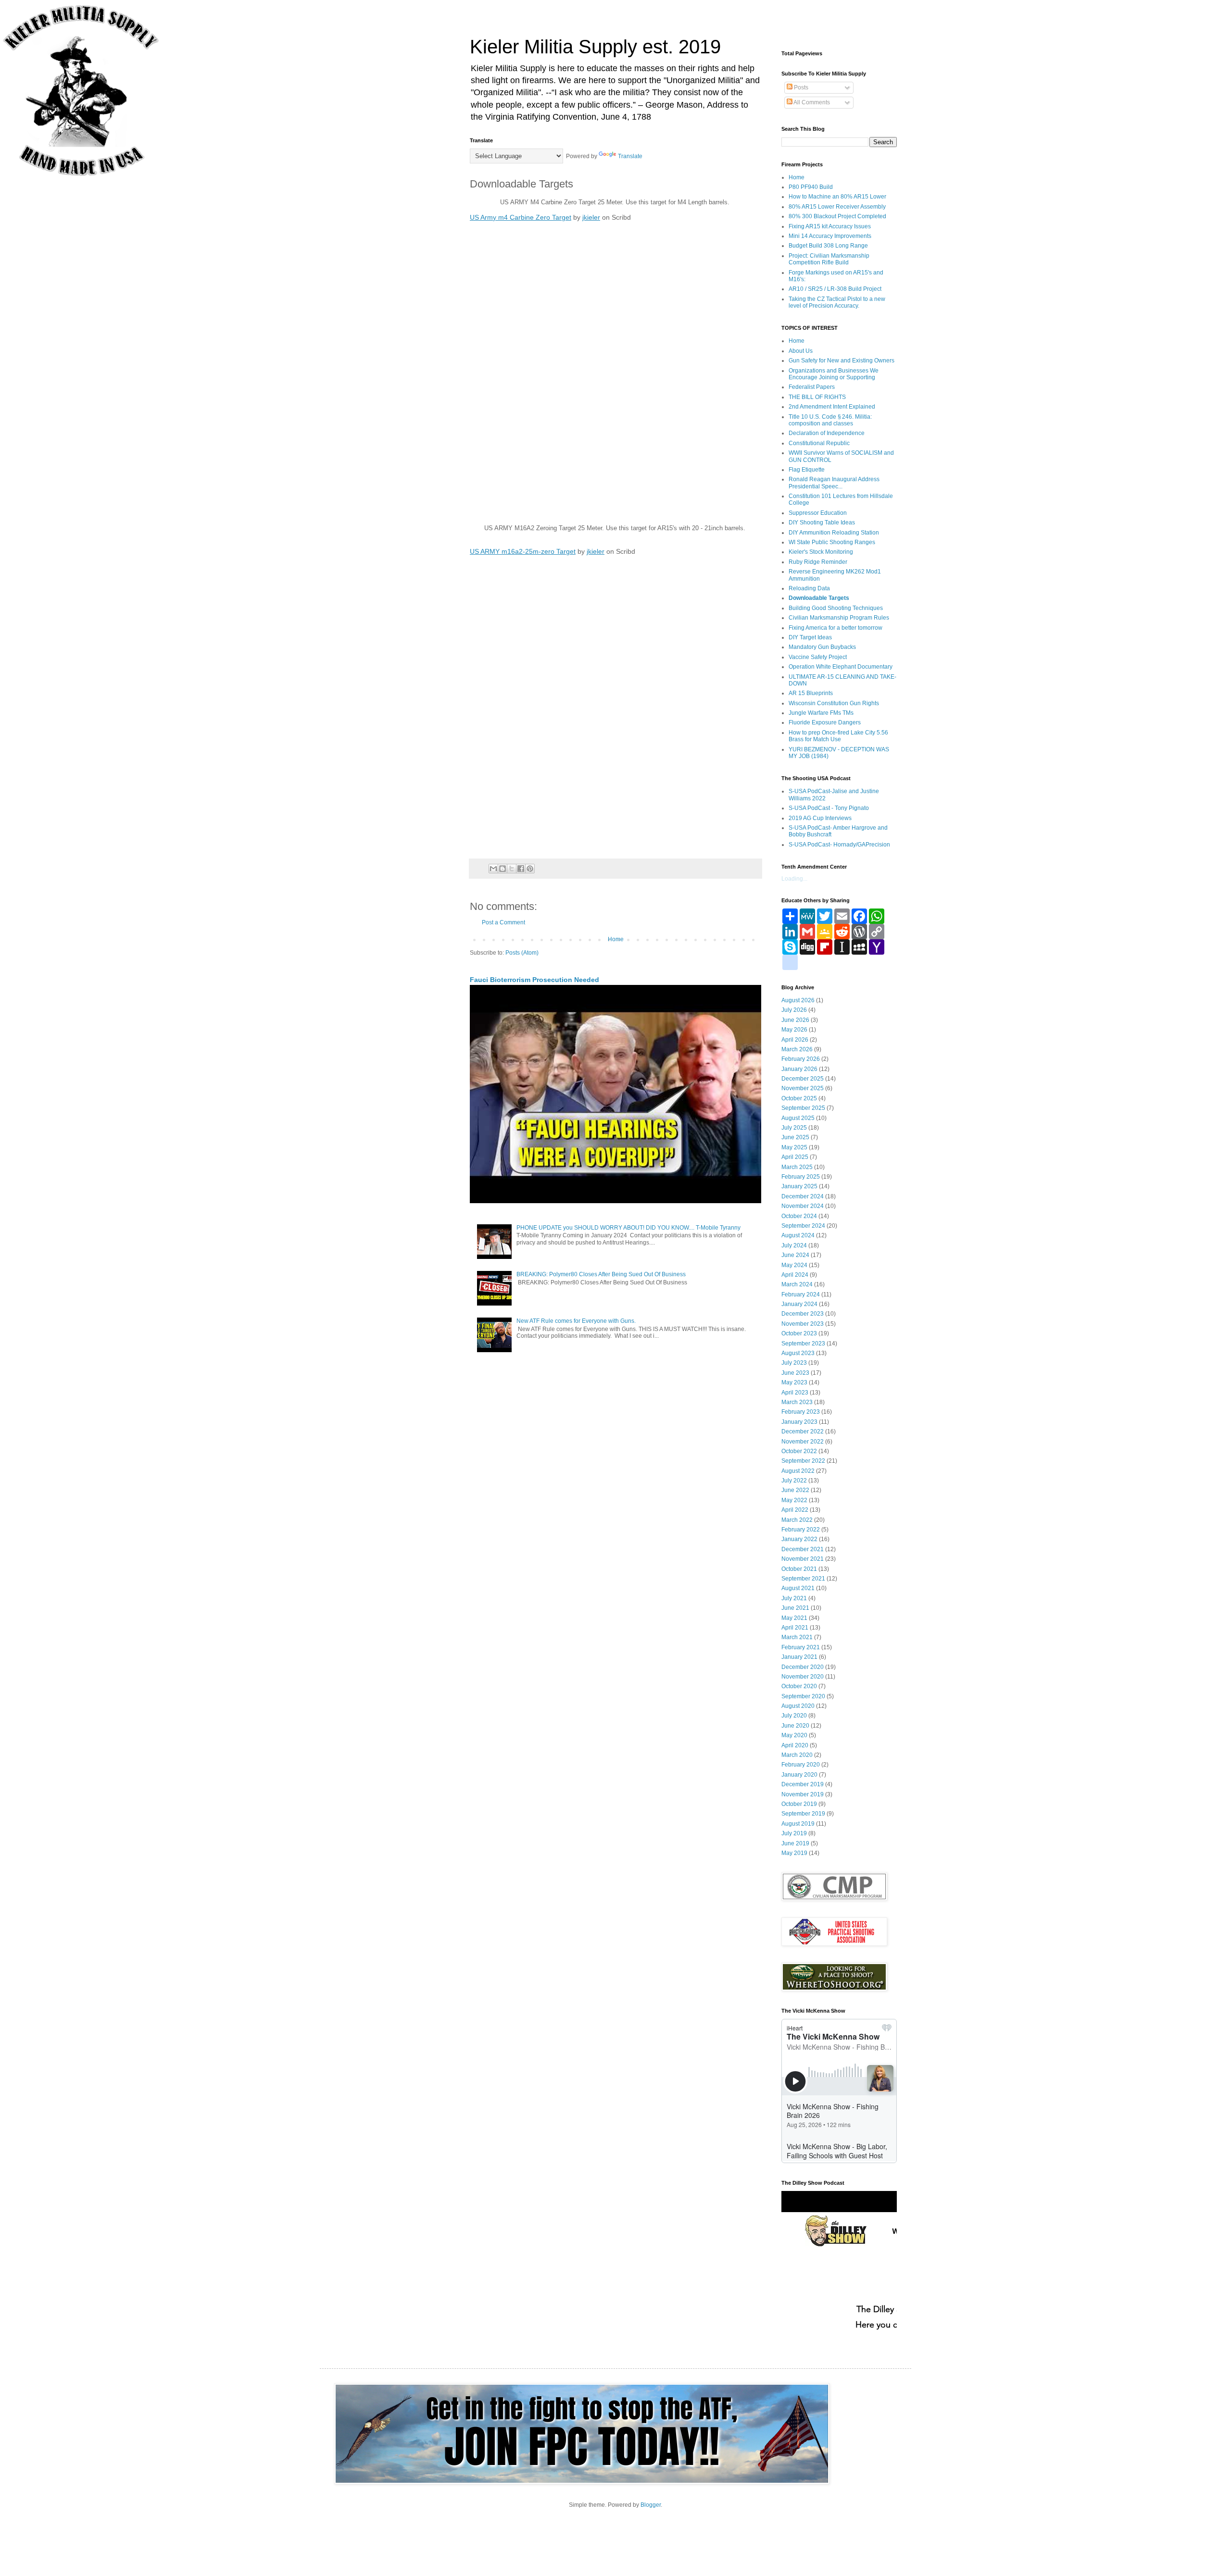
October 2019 (799, 1804)
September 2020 (803, 1696)
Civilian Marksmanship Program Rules (839, 618)
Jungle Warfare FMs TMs (821, 713)
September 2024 (803, 1226)
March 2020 (797, 1755)
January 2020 (799, 1775)
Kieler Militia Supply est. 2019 (595, 47)
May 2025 (794, 1147)
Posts (800, 87)
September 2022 (803, 1461)
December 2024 (803, 1196)
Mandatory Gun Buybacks (822, 647)
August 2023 (798, 1353)
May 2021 (794, 1618)
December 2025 (803, 1079)
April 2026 (795, 1040)
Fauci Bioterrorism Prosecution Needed (534, 980)
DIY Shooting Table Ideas (822, 523)
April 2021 (795, 1628)
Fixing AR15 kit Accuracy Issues (830, 226)
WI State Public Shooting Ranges (832, 542)
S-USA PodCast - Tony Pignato (829, 808)
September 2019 (803, 1814)
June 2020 (795, 1726)
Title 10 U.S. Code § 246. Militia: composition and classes (830, 420)
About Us (801, 351)
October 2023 (799, 1333)
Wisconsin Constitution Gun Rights (834, 703)
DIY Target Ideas (810, 637)
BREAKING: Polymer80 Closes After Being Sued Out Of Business (601, 1274)
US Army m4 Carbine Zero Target (521, 217)
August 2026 (798, 1000)
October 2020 (799, 1686)
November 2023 (803, 1324)
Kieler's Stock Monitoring (821, 552)
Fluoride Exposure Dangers (825, 722)
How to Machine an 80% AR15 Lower (837, 197)
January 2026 (799, 1069)
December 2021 (803, 1549)
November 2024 (803, 1206)
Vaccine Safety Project (818, 657)
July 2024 (794, 1245)
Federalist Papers (812, 387)
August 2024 (798, 1235)
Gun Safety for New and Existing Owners (842, 361)
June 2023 (795, 1373)
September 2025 (803, 1108)
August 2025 (798, 1118)
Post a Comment (503, 922)
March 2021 (797, 1637)
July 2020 (794, 1716)
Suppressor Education (818, 513)
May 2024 (794, 1265)
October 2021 (799, 1569)
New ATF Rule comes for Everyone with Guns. (576, 1321)
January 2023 (799, 1422)
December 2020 (803, 1667)
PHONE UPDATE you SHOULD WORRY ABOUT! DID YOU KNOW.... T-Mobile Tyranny (628, 1228)
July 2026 (794, 1010)
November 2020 (803, 1677)
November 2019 (803, 1794)
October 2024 (799, 1216)
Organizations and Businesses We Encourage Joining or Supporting (834, 374)
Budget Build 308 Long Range (828, 246)
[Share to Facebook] (521, 869)
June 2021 (795, 1608)
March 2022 (797, 1520)
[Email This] (493, 869)
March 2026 (797, 1049)
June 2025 (795, 1137)
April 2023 (795, 1393)
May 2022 (794, 1500)
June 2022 (795, 1490)
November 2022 (803, 1442)
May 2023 (794, 1382)
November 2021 (803, 1559)
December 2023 (803, 1314)
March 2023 (797, 1402)
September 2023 (803, 1344)
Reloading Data (809, 588)
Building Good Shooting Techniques (836, 608)
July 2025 (794, 1128)
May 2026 (794, 1030)
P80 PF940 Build (811, 187)
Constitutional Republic (819, 443)
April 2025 (795, 1157)
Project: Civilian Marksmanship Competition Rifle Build (829, 259)
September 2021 (803, 1579)
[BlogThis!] (502, 869)
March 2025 (797, 1167)
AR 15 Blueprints (811, 693)
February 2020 (801, 1765)
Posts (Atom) (522, 953)
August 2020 (798, 1706)
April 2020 (795, 1745)
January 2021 (799, 1657)
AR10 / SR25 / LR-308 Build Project (835, 289)
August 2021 (798, 1588)
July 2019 (794, 1833)
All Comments (811, 102)
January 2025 (799, 1186)
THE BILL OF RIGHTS (817, 397)
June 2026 (795, 1020)
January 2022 (799, 1539)
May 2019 (794, 1853)
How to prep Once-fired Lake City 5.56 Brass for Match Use (838, 736)
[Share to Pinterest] (530, 869)
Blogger (651, 2505)
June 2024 (795, 1255)
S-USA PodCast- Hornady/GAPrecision (839, 845)
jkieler (591, 217)
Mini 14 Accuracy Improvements (830, 236)
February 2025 (801, 1177)
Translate (630, 156)
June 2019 (795, 1843)
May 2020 (794, 1735)
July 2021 (794, 1598)
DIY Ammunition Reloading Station (834, 533)
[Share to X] (512, 869)
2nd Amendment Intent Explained (832, 407)
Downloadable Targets (819, 598)
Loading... (794, 879)
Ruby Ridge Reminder (818, 562)
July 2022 (794, 1481)
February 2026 (801, 1059)
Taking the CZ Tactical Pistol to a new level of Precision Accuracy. (837, 302)
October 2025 (799, 1098)
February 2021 (801, 1647)
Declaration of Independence (827, 433)
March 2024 (797, 1284)
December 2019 (803, 1784)
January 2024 (799, 1304)
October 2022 (799, 1451)
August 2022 (798, 1471)
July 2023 (794, 1363)
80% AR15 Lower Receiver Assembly (837, 207)
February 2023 (801, 1412)
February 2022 (801, 1530)
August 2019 (798, 1824)
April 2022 (795, 1510)
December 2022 (803, 1431)
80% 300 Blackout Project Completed (837, 216)
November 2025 (803, 1088)
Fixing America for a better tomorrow (835, 628)
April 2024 (795, 1275)
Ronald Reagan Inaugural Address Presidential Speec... (834, 483)
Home (616, 939)
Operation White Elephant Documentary (841, 667)
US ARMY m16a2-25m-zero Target (523, 551)
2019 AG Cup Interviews (820, 818)
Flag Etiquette (807, 470)
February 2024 (801, 1294)
